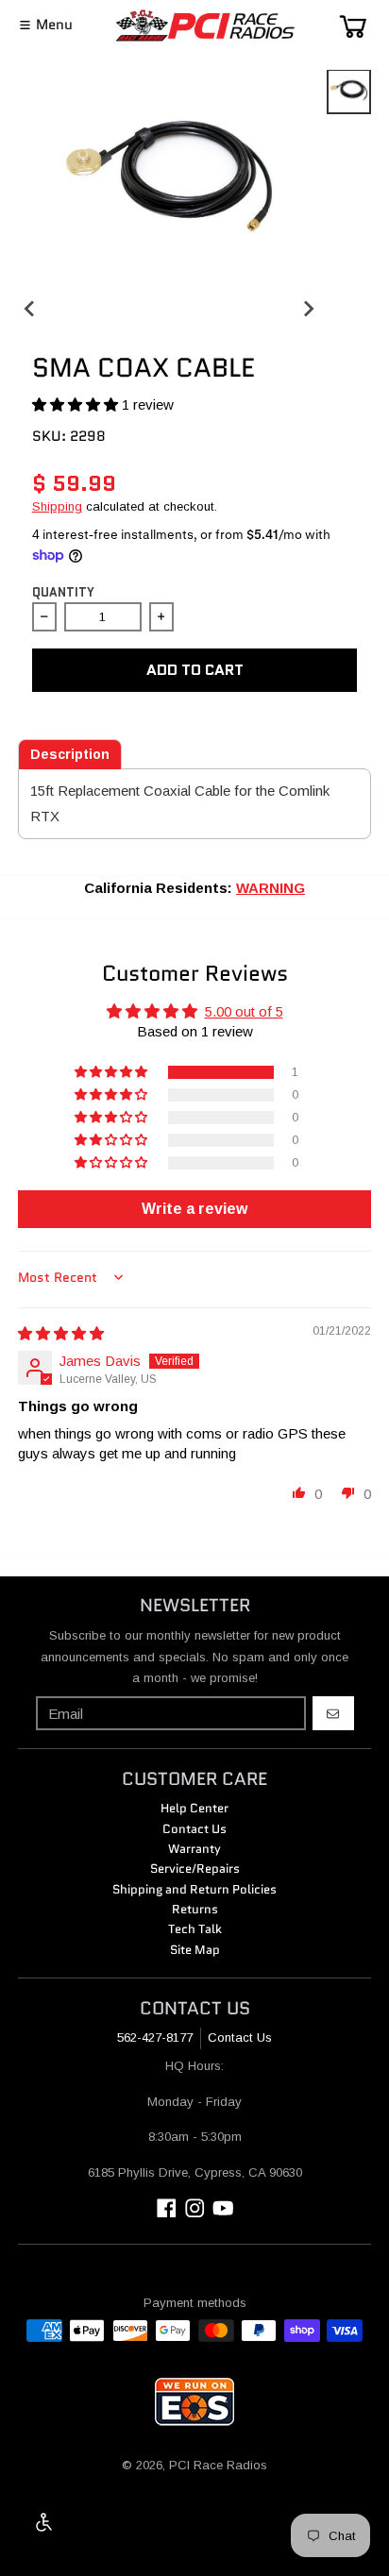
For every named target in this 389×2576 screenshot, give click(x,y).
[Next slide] (307, 308)
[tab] (70, 754)
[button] (77, 404)
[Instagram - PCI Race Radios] (195, 2208)
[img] (61, 1333)
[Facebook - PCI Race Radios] (167, 2208)
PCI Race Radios (218, 2465)
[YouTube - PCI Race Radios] (223, 2208)
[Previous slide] (30, 308)
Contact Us (240, 2037)
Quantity (63, 592)
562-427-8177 (155, 2037)
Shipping (57, 506)
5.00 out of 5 (244, 1011)
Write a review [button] (194, 1209)
